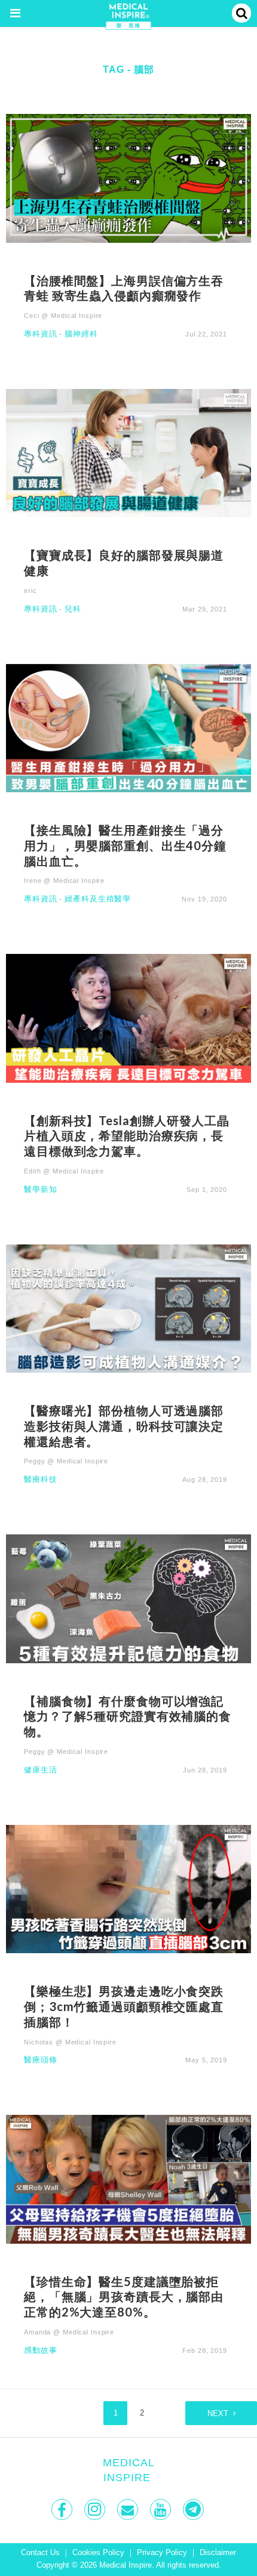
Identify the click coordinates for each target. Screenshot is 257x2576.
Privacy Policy (162, 2553)
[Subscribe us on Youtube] (162, 2509)
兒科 (73, 609)
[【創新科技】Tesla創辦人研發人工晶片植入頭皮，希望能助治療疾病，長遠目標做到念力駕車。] (128, 1017)
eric (30, 591)
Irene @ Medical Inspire (64, 881)
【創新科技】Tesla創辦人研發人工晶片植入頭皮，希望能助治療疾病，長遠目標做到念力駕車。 (127, 1136)
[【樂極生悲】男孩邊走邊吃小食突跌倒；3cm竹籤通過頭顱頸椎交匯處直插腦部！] (128, 1888)
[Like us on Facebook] (63, 2509)
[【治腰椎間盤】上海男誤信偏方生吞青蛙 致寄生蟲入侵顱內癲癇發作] (128, 177)
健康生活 (41, 1770)
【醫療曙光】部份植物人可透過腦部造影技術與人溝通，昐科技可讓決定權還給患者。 (124, 1426)
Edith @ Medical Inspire (64, 1171)
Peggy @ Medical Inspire (66, 1461)
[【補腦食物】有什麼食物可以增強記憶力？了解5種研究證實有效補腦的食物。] (128, 1598)
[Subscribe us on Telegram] (195, 2509)
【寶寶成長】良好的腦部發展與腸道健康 (124, 563)
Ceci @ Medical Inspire (63, 316)
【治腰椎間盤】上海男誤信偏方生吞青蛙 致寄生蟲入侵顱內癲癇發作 (124, 288)
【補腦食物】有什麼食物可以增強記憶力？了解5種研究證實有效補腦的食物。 (128, 1716)
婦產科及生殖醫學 (98, 899)
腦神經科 (81, 334)
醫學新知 (41, 1190)
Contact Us (40, 2553)
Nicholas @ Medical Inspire (70, 2042)
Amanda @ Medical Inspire (69, 2332)
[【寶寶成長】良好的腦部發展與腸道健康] (128, 453)
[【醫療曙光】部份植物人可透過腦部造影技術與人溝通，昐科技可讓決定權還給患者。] (128, 1308)
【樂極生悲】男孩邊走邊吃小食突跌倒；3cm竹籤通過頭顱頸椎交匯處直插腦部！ (124, 2006)
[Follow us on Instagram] (96, 2509)
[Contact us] (129, 2509)
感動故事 (41, 2351)
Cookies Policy (98, 2553)
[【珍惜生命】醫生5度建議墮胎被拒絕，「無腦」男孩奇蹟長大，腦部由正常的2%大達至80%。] (128, 2178)
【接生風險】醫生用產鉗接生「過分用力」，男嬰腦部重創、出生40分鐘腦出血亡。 (125, 845)
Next (218, 2414)
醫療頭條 (41, 2060)
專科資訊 (41, 334)
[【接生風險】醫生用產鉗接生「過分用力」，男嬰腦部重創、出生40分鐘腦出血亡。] (128, 728)
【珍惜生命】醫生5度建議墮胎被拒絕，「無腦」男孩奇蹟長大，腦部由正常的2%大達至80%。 (124, 2297)
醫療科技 (41, 1480)
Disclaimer (218, 2553)
